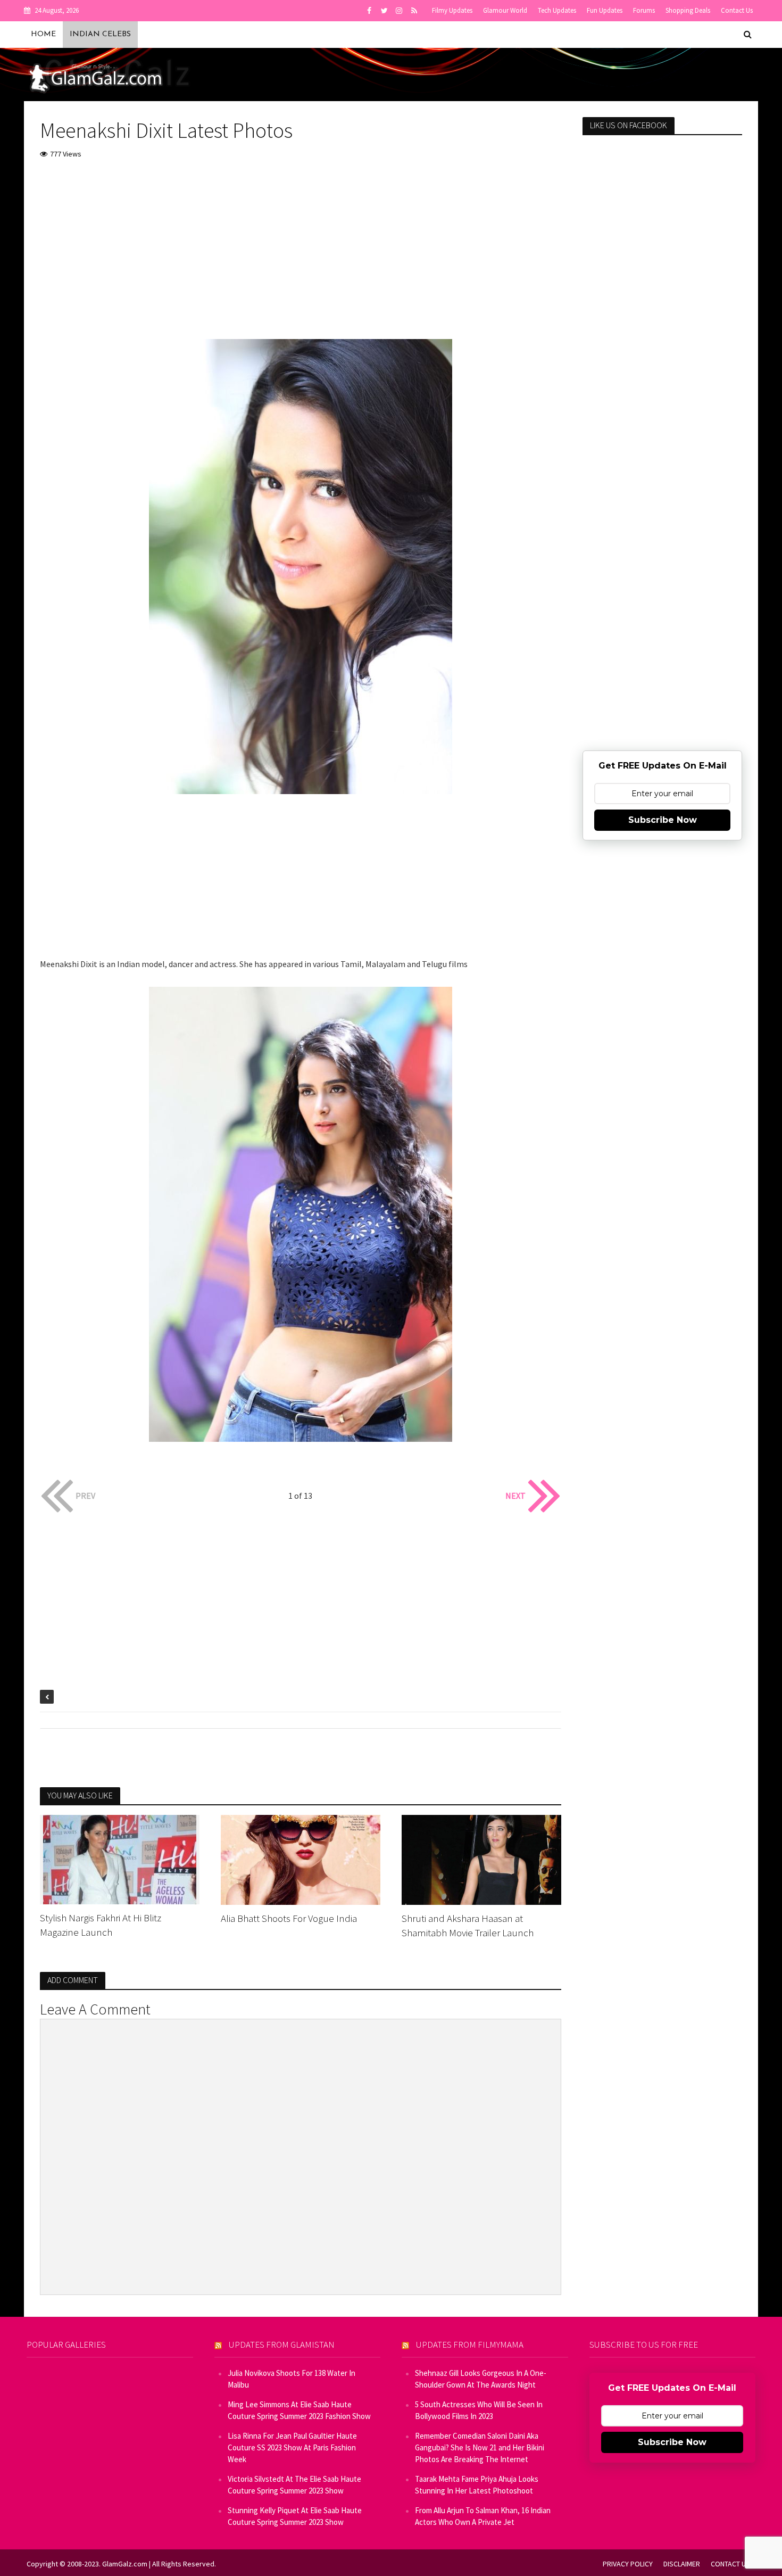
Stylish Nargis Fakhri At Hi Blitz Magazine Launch (101, 1925)
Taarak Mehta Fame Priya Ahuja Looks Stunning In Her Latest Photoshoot (477, 2485)
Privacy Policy (628, 2564)
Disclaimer (682, 2564)
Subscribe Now (663, 820)
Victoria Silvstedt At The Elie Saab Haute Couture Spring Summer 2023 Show (294, 2485)
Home (43, 34)
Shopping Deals (688, 10)
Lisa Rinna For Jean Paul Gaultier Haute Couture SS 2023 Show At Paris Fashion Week (292, 2447)
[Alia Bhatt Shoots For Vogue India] (301, 1859)
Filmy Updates (452, 10)
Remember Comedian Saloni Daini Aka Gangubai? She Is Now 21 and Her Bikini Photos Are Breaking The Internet (480, 2447)
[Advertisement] (301, 249)
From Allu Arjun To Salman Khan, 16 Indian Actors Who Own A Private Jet (483, 2516)
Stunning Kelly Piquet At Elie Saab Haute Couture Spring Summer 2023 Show (295, 2516)
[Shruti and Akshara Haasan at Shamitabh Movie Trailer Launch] (481, 1859)
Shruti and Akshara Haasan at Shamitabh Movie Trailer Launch (468, 1925)
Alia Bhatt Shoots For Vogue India (289, 1918)
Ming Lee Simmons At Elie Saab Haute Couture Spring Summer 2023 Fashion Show (299, 2410)
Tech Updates (557, 10)
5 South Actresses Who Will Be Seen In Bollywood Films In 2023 (479, 2410)
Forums (644, 10)
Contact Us (737, 10)
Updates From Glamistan (282, 2344)
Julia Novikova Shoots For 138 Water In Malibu (292, 2379)
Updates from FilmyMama (470, 2344)
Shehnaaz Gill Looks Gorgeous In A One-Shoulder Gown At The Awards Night (481, 2379)
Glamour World (505, 10)
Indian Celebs (100, 34)
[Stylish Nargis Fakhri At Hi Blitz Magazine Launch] (120, 1859)
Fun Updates (605, 10)
